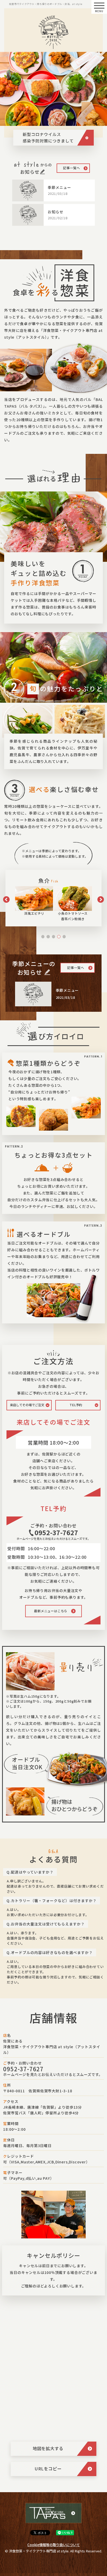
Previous (6, 900)
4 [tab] (59, 937)
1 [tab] (43, 937)
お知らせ (56, 212)
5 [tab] (64, 937)
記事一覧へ (72, 168)
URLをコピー (48, 2469)
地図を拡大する (48, 2448)
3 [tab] (53, 937)
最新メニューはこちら (51, 1611)
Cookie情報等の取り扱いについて (53, 2545)
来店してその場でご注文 (27, 1405)
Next (101, 900)
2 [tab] (48, 937)
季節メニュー (59, 187)
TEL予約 (76, 1405)
